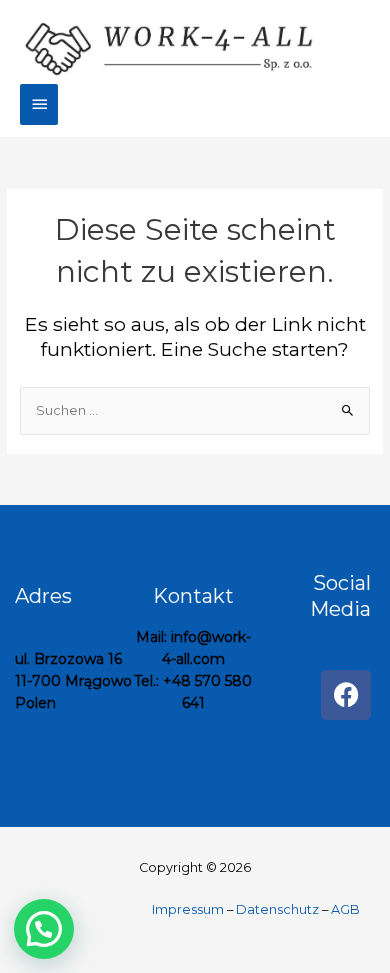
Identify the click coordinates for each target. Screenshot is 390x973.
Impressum (189, 909)
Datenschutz (277, 909)
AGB (345, 909)
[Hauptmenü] (39, 104)
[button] (44, 929)
